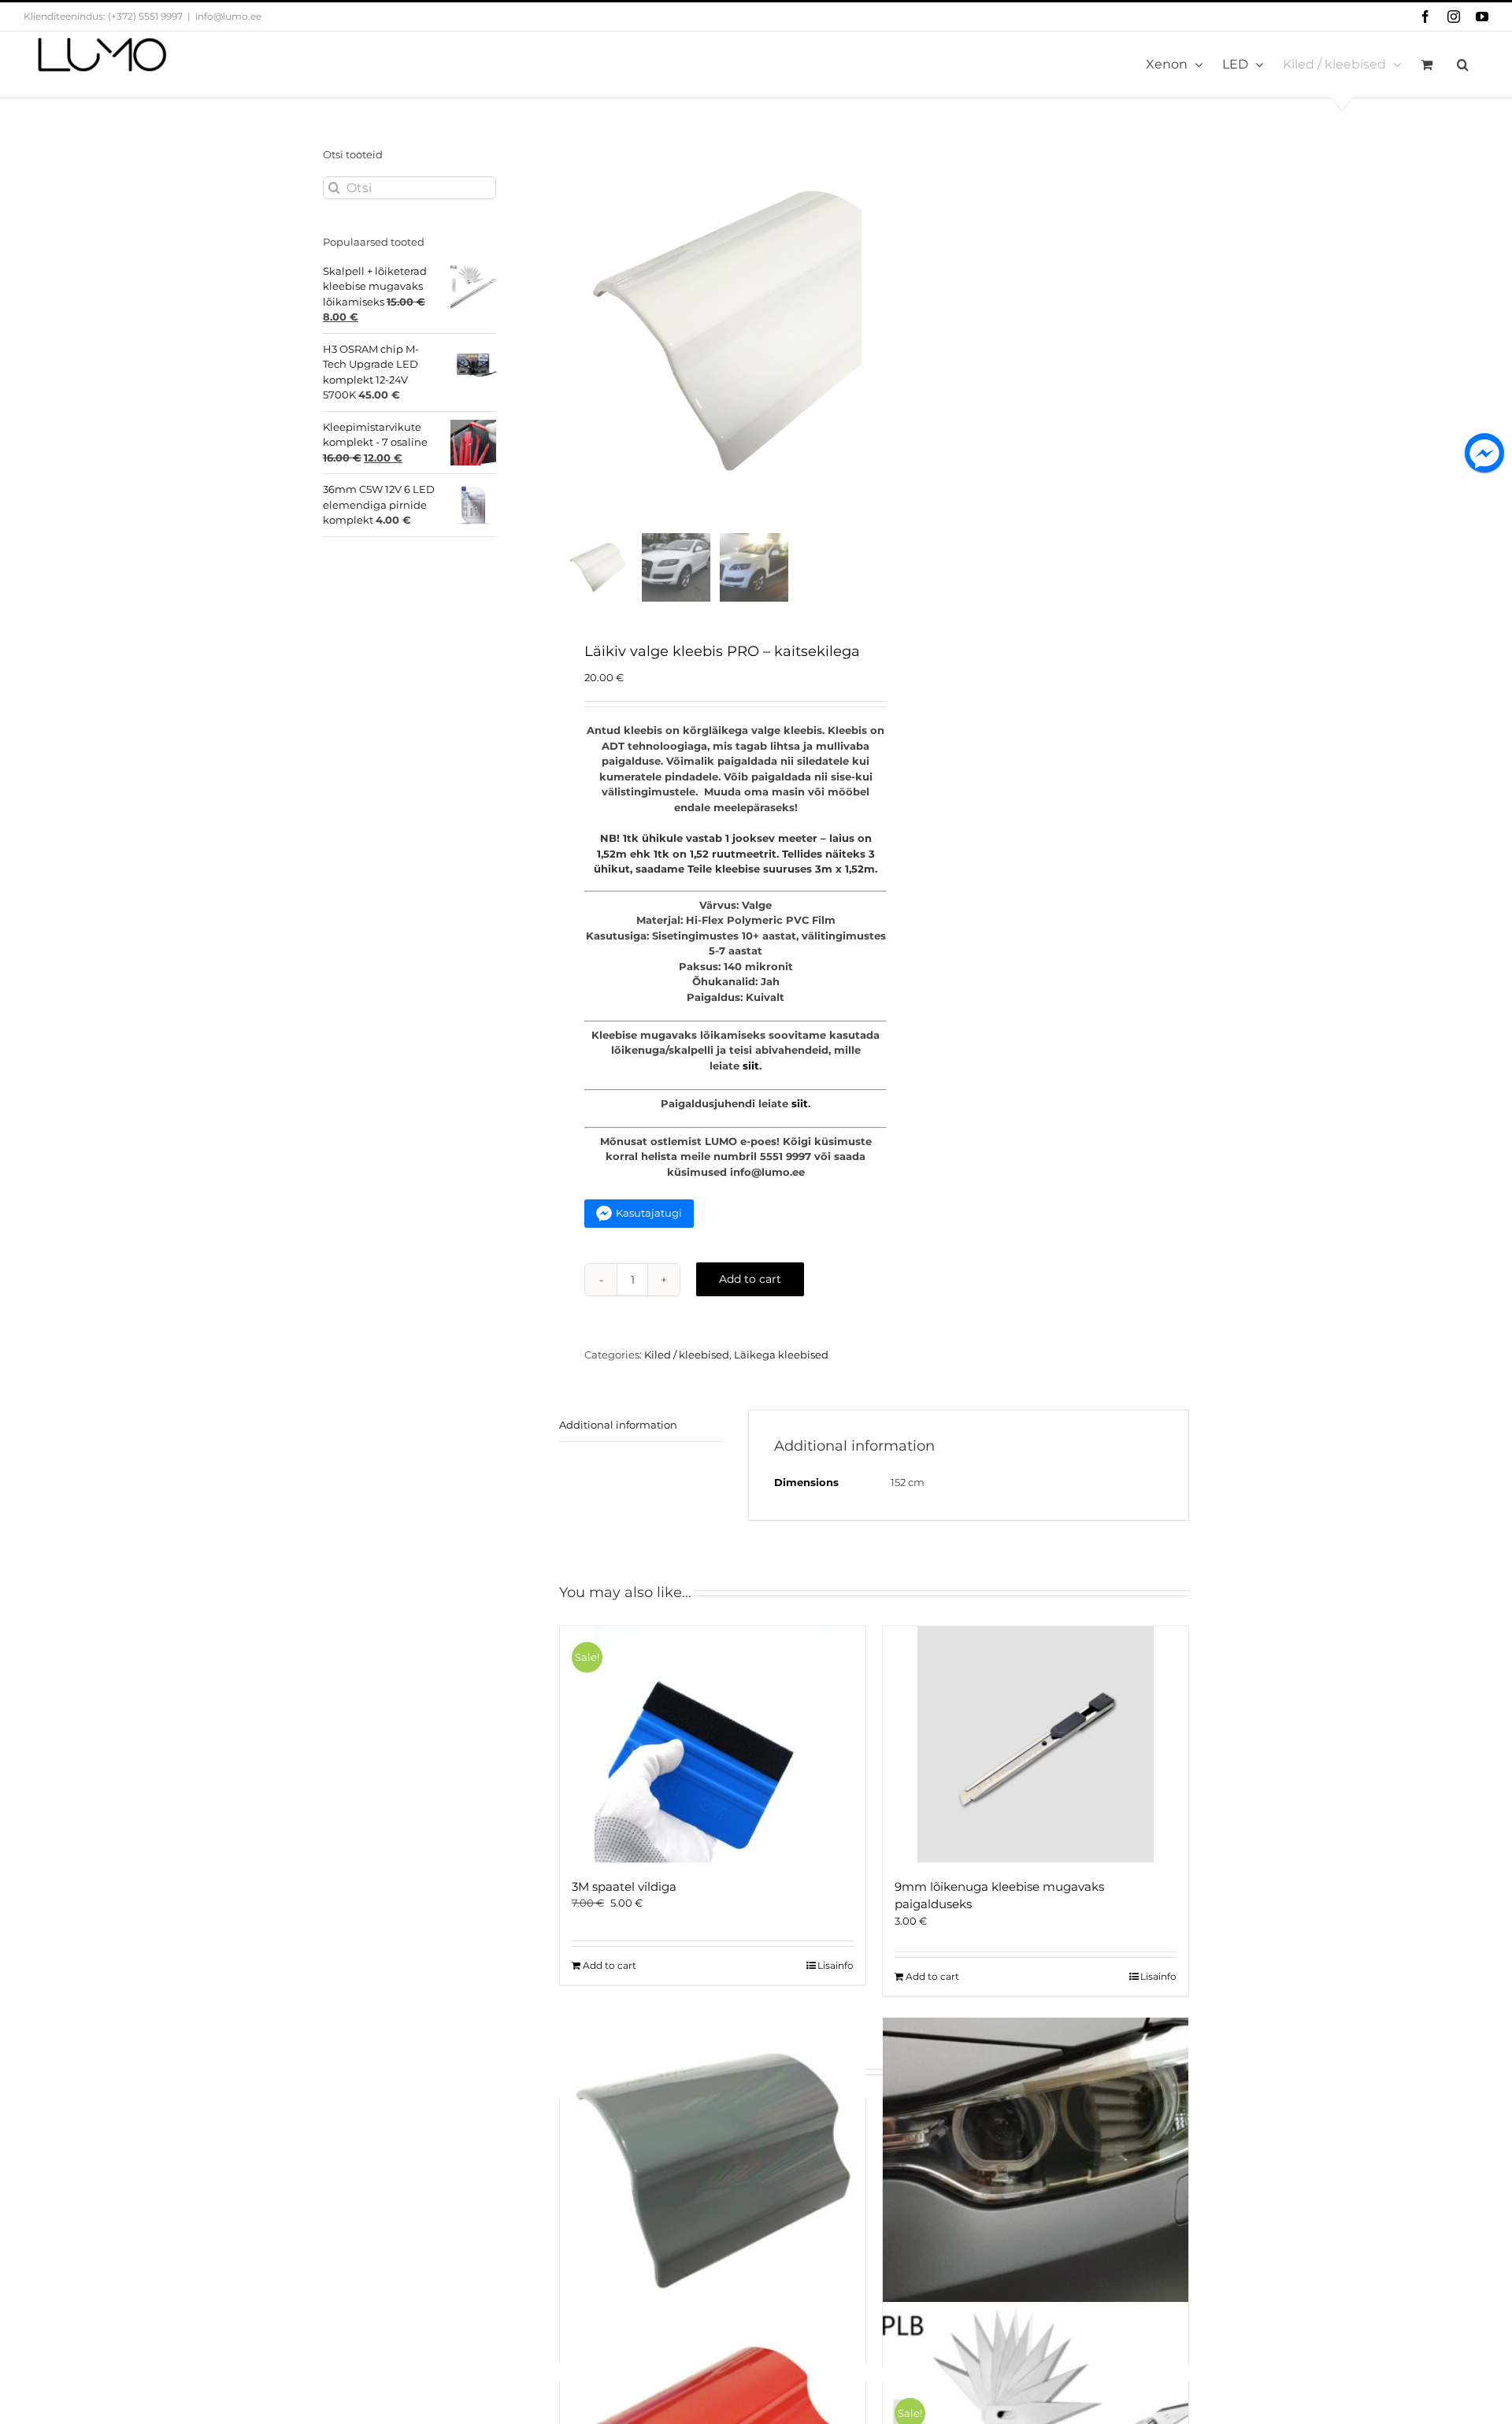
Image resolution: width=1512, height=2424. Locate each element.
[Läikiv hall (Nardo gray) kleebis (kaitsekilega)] (713, 2170)
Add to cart (750, 1279)
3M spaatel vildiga (624, 1887)
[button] (1463, 65)
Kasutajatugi (649, 1213)
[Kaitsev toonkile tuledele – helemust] (1036, 2170)
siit (751, 1066)
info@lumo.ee (228, 16)
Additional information (618, 1425)
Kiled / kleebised (687, 1355)
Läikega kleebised (781, 1355)
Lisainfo (836, 1965)
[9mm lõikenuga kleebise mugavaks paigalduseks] (1036, 1744)
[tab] (641, 1426)
